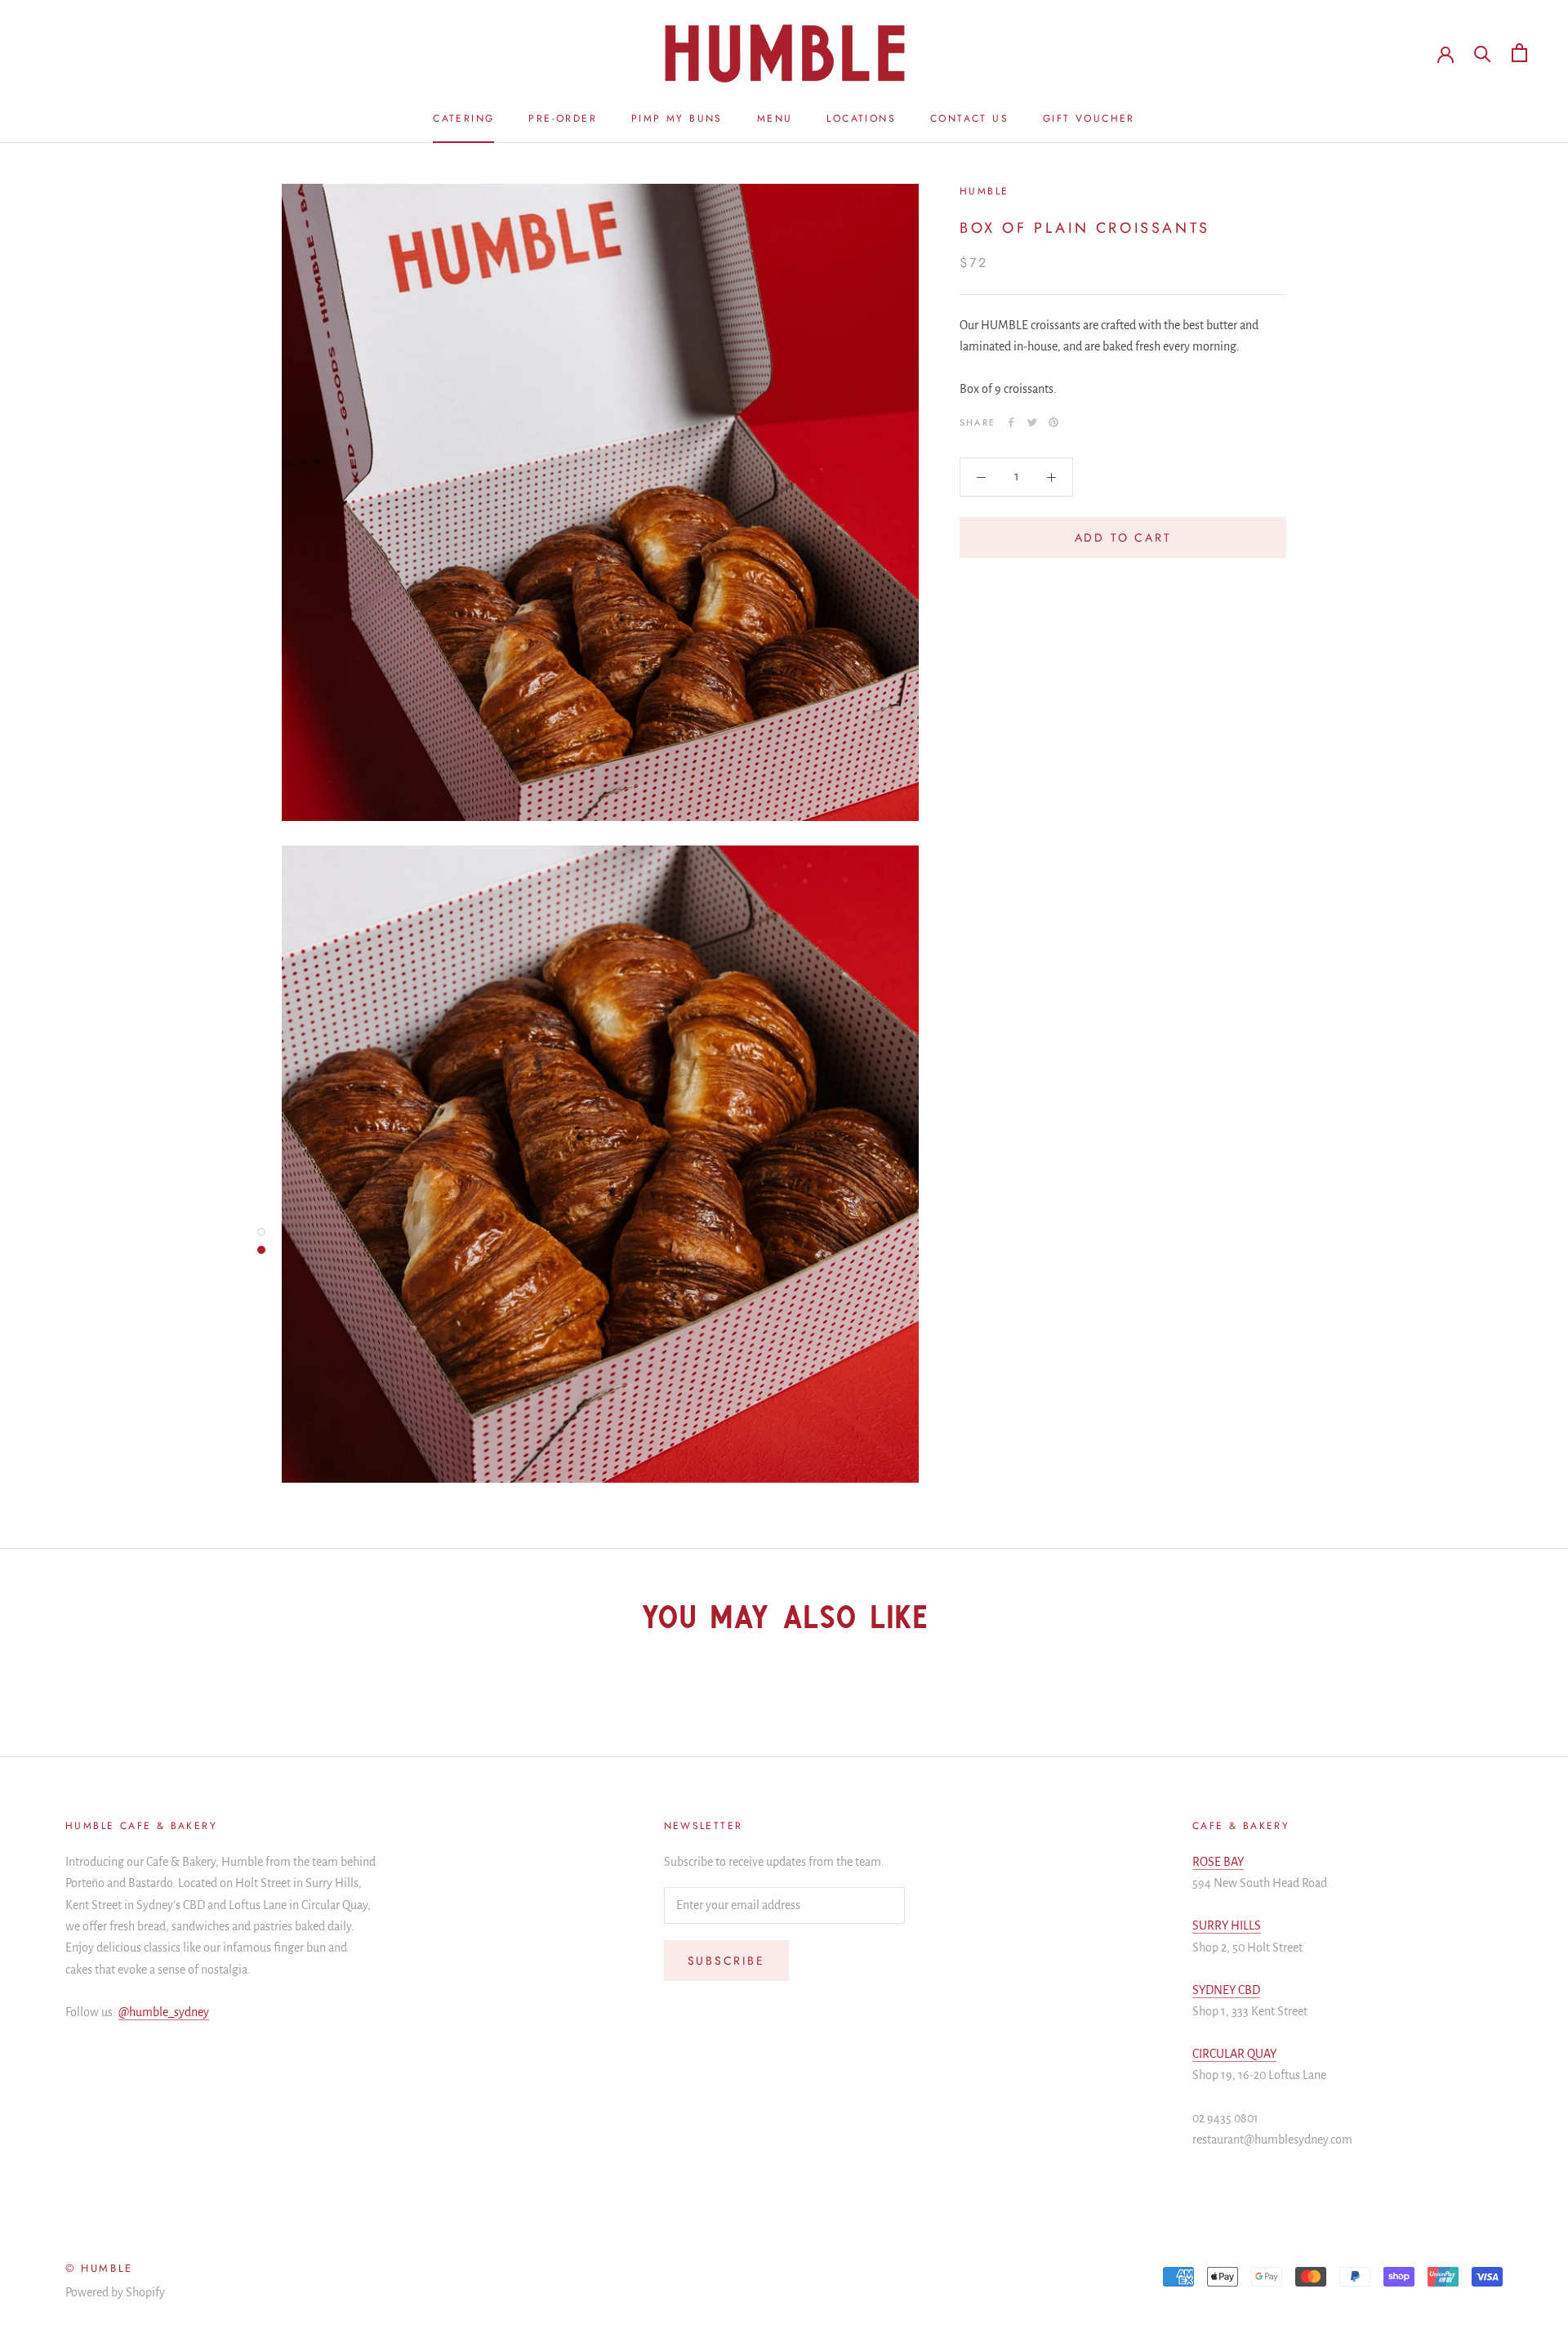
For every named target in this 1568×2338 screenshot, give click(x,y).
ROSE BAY (1218, 1862)
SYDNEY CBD (1226, 1990)
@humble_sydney (164, 2012)
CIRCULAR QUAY (1234, 2054)
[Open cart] (1519, 53)
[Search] (1483, 53)
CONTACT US (969, 118)
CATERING (463, 118)
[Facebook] (1011, 422)
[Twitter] (1032, 422)
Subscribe (726, 1961)
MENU (775, 118)
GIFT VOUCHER (1089, 118)
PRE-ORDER (563, 118)
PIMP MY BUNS (677, 118)
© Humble (99, 2268)
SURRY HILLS (1227, 1925)
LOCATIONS (861, 118)
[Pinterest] (1053, 422)
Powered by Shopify (115, 2292)
